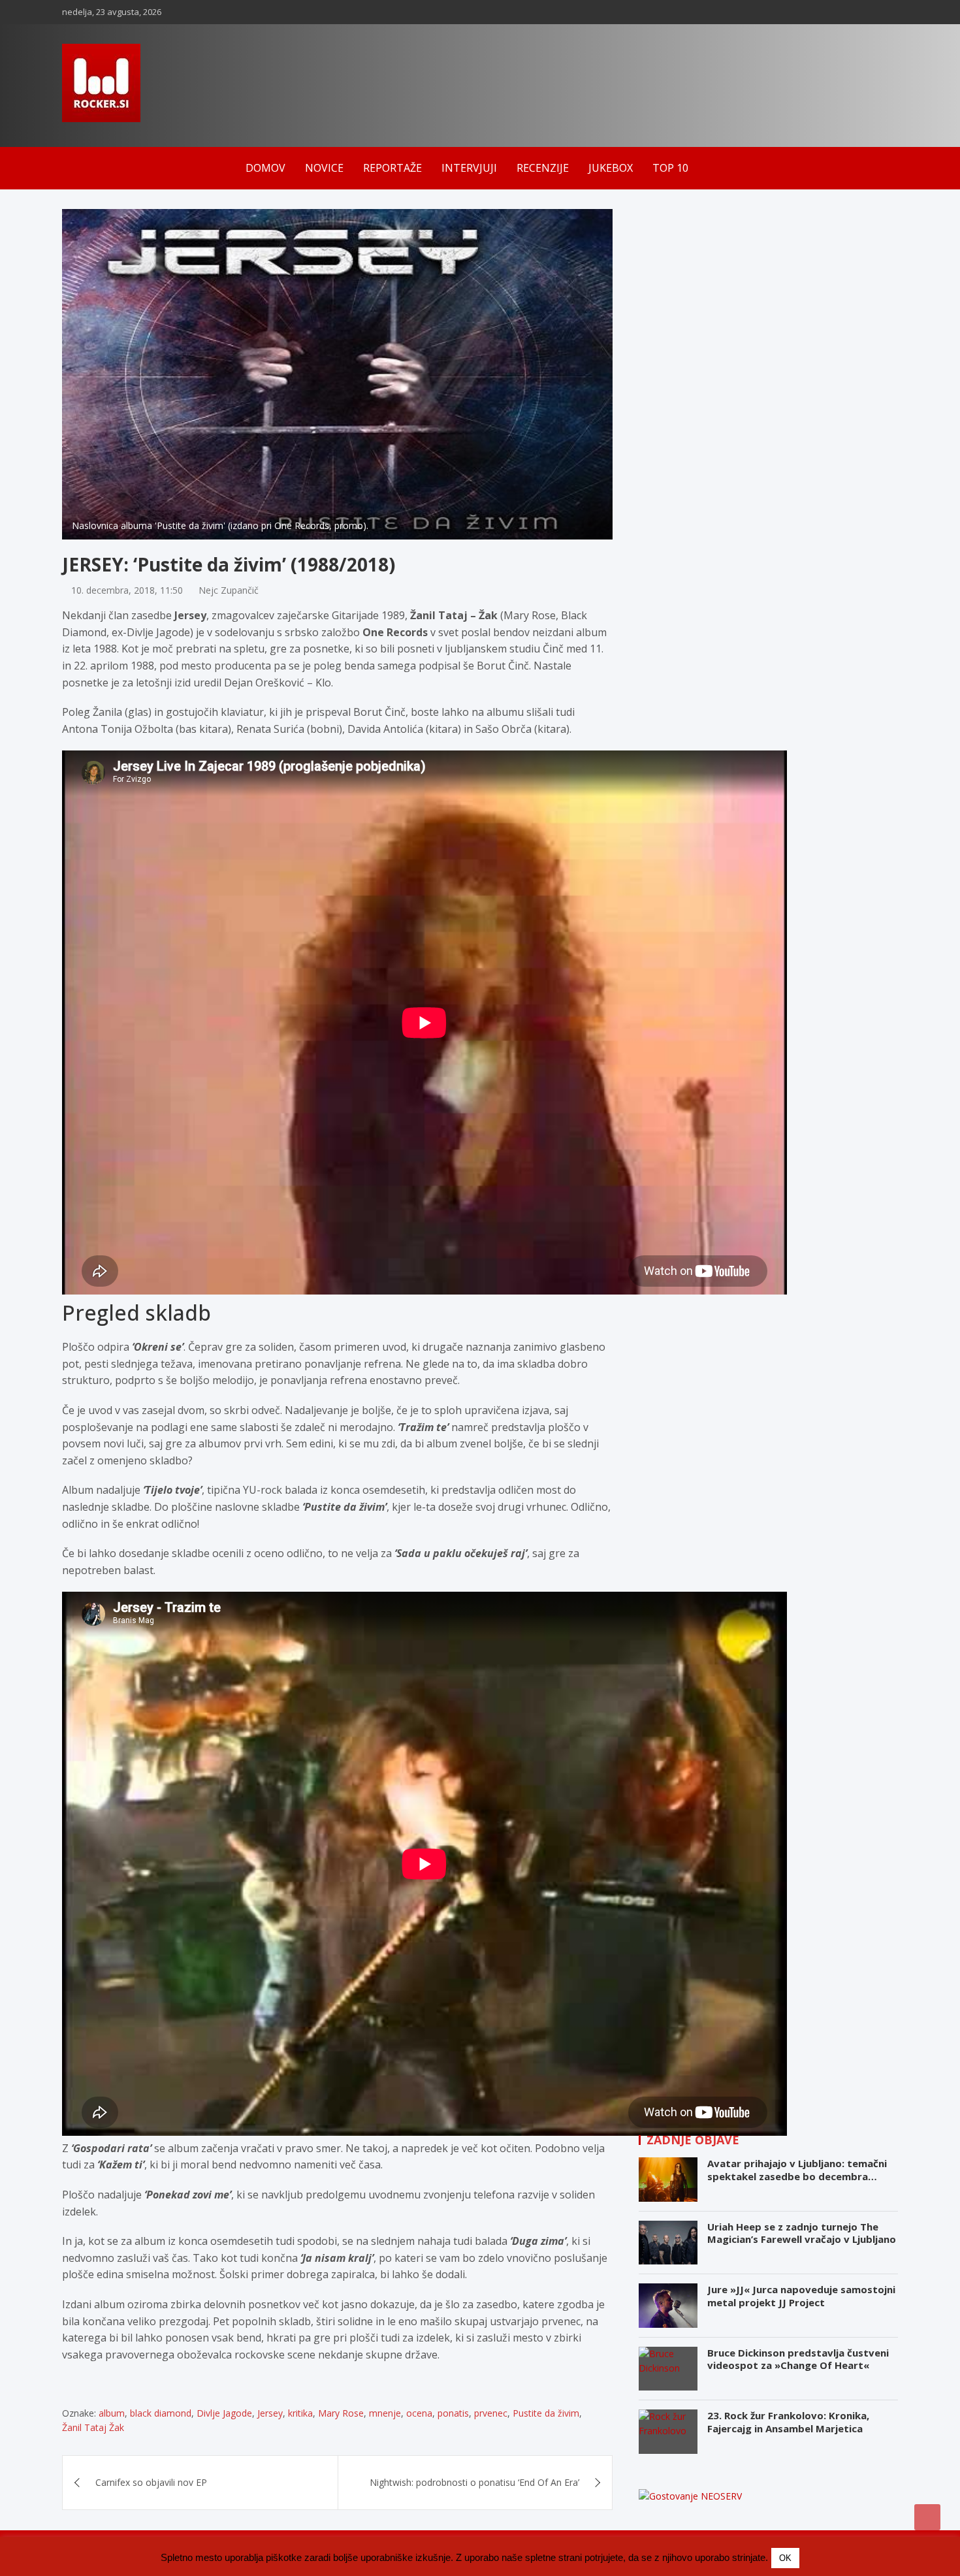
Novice (324, 168)
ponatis (453, 2413)
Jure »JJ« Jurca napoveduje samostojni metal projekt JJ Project (801, 2296)
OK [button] (785, 2558)
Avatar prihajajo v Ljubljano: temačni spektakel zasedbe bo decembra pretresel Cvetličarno (797, 2176)
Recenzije (543, 168)
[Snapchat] (872, 12)
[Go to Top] (927, 2517)
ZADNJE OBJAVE (693, 2140)
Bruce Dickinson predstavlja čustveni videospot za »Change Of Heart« (798, 2359)
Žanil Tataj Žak (93, 2427)
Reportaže (392, 168)
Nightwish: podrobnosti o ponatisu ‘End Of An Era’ (474, 2482)
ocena (419, 2413)
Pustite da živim (546, 2413)
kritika (300, 2413)
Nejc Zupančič (229, 590)
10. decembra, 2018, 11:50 (127, 590)
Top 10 (670, 168)
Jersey (270, 2413)
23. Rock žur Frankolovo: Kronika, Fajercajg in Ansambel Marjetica (788, 2422)
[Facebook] (839, 12)
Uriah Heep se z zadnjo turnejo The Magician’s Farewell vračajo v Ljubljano (802, 2233)
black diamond (161, 2413)
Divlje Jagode (224, 2413)
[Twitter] (889, 12)
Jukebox (611, 168)
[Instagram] (856, 12)
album (112, 2413)
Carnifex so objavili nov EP (151, 2482)
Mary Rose (341, 2413)
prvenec (491, 2413)
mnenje (385, 2413)
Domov (265, 168)
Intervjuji (469, 168)
